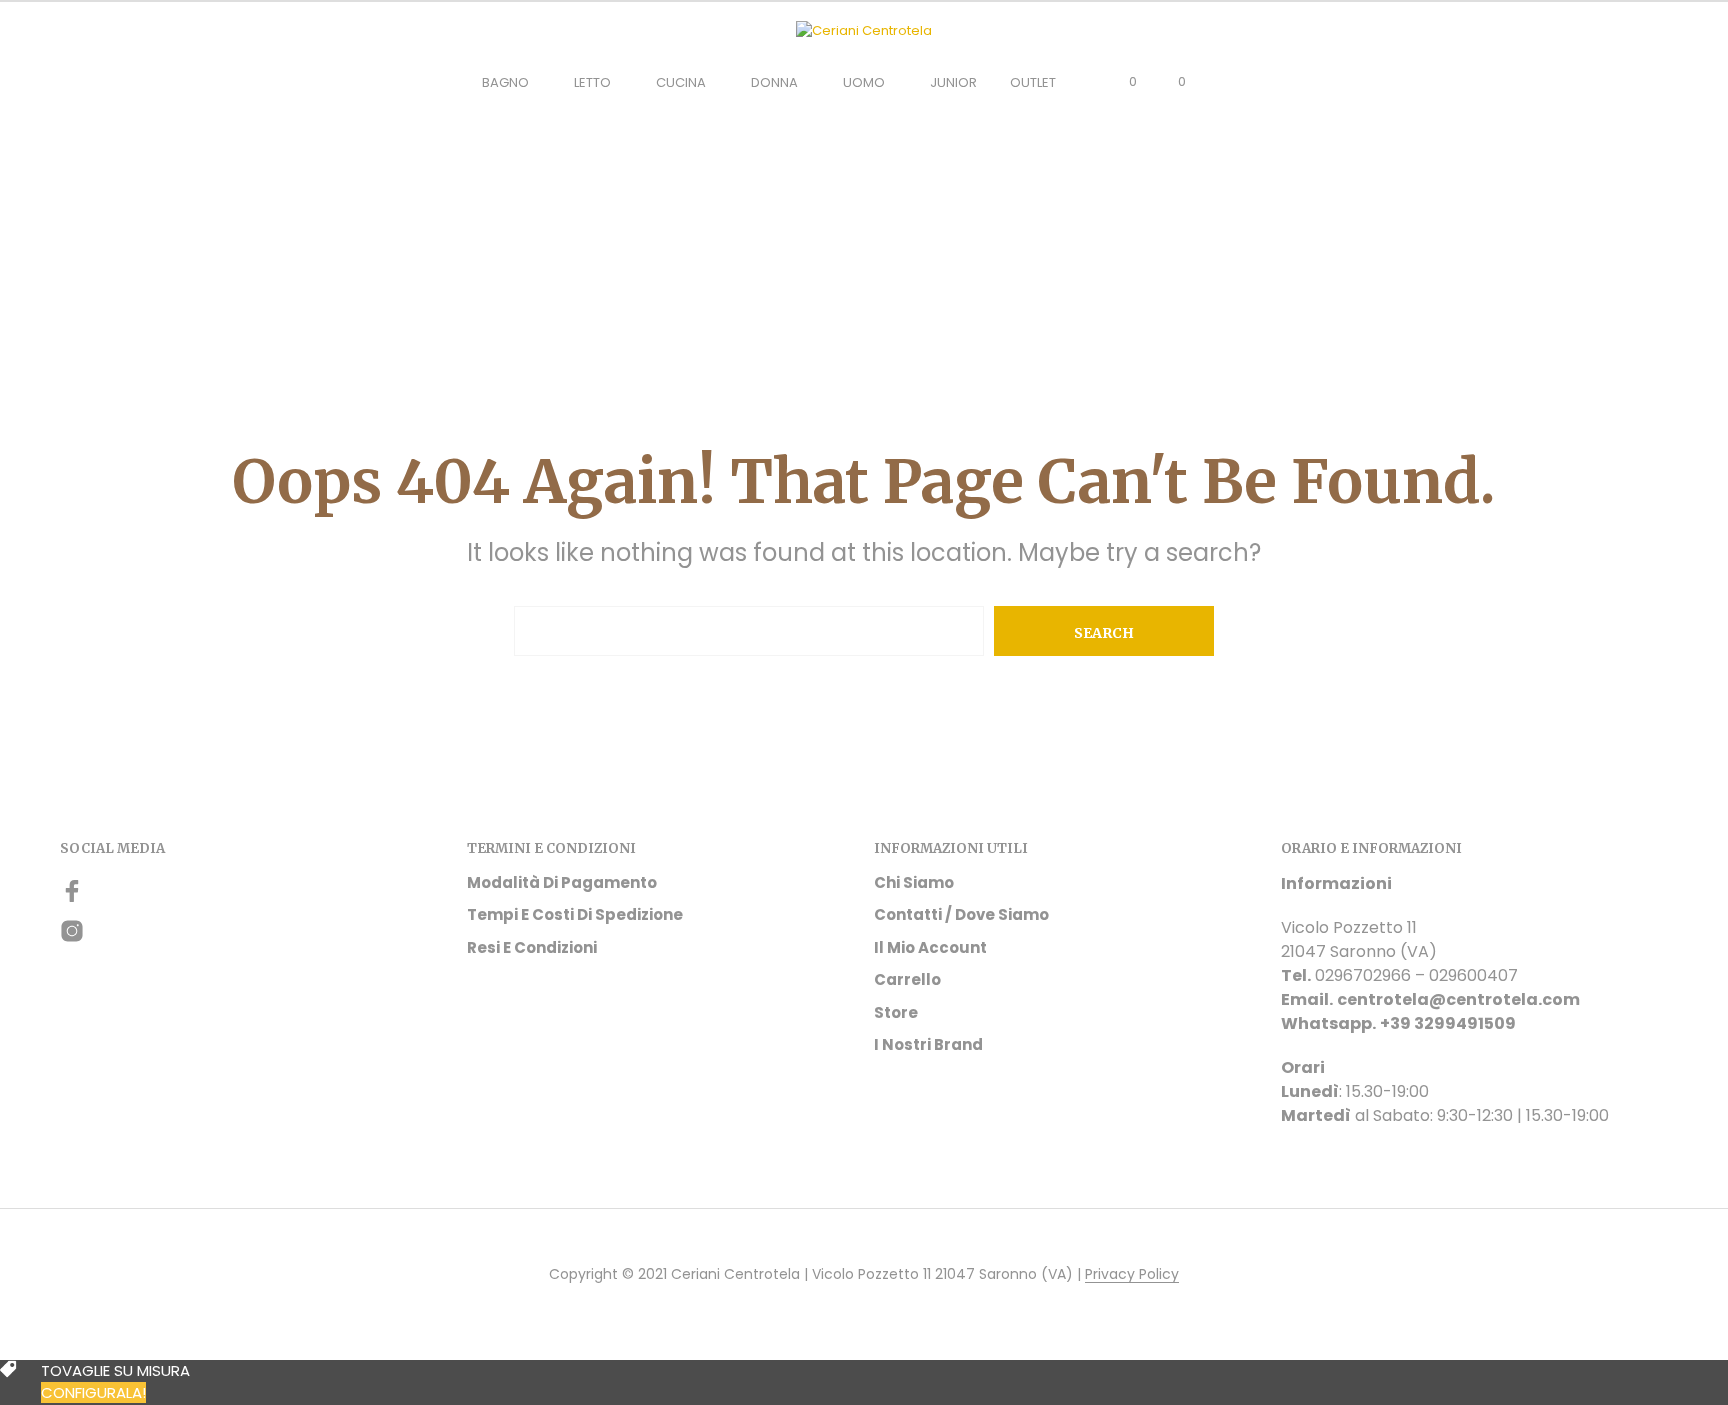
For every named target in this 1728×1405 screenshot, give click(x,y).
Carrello (907, 979)
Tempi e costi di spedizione (575, 914)
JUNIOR (953, 82)
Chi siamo (914, 882)
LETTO (592, 82)
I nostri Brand (928, 1044)
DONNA (774, 82)
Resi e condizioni (532, 947)
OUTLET (1033, 82)
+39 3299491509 (1448, 1023)
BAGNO (505, 82)
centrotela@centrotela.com (1458, 999)
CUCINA (681, 82)
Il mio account (930, 947)
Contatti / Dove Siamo (961, 914)
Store (896, 1012)
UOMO (864, 82)
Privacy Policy (1132, 1275)
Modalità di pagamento (562, 882)
